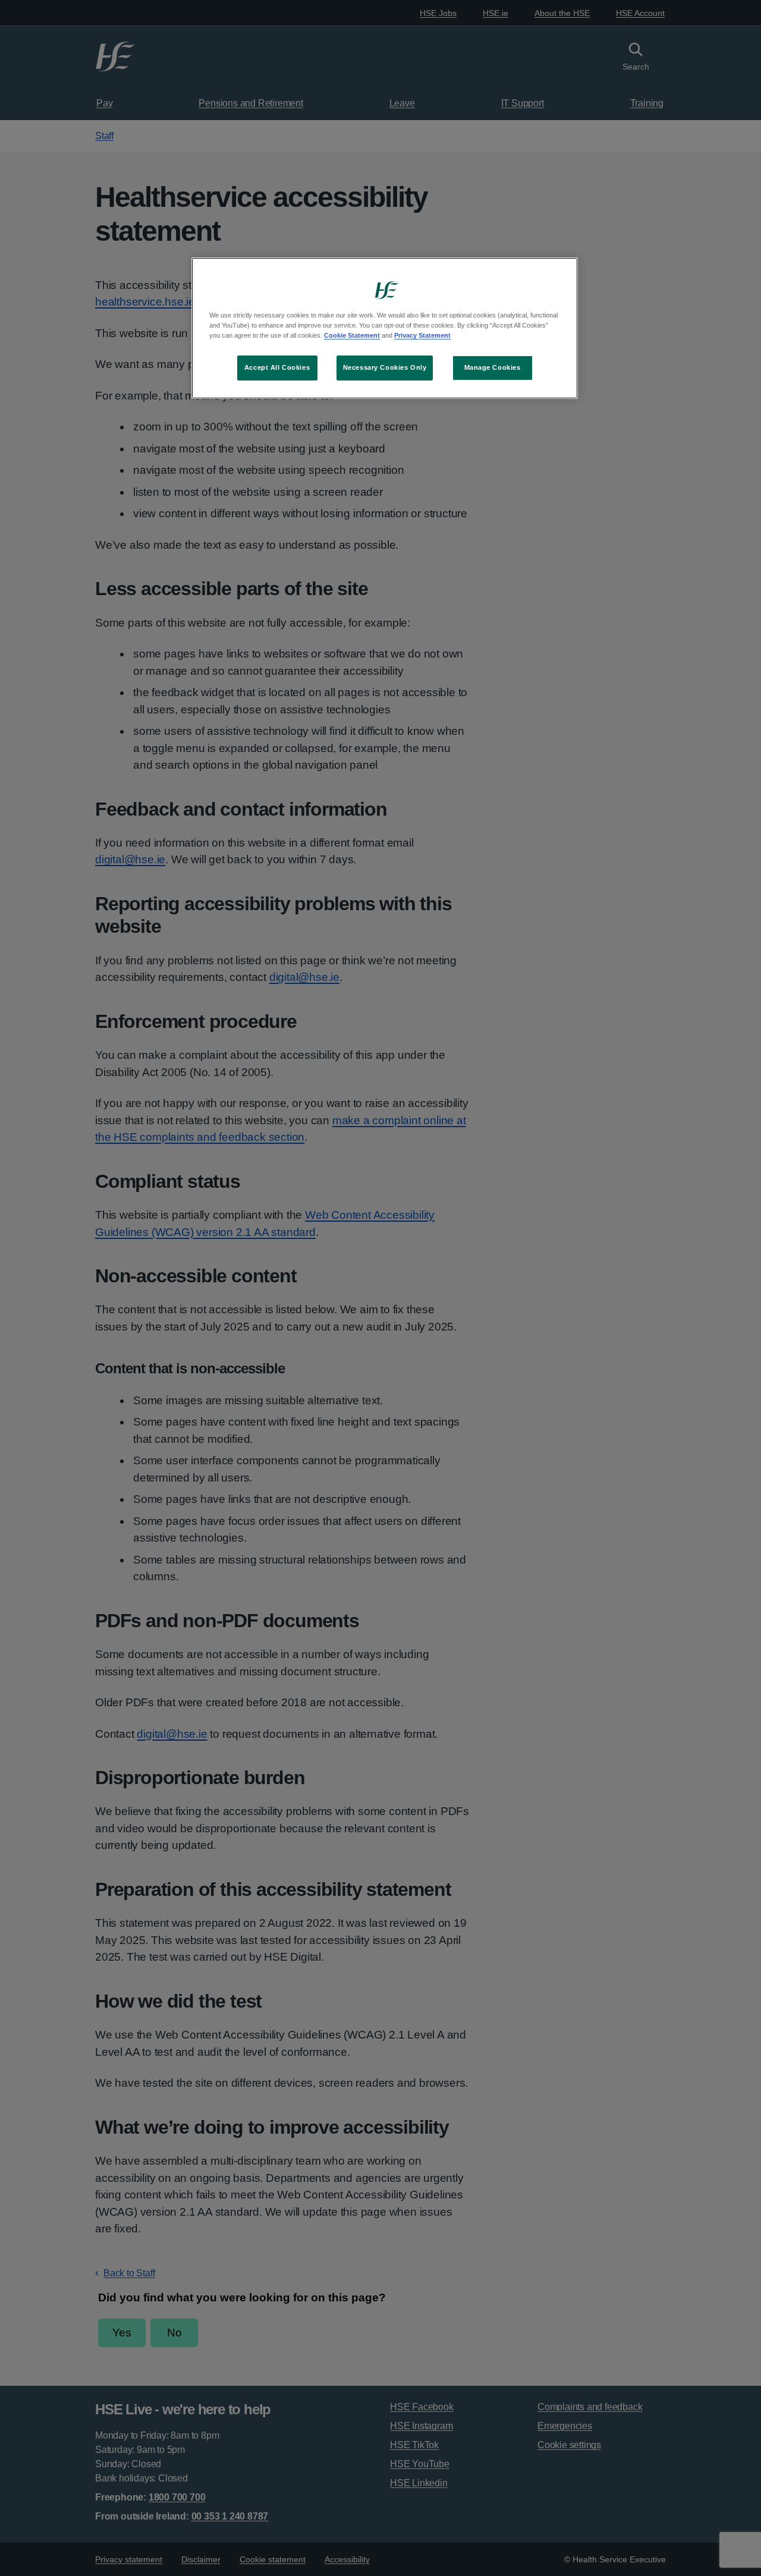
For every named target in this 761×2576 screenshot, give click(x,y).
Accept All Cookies (277, 367)
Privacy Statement (422, 335)
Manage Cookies (493, 367)
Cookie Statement (352, 335)
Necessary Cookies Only (385, 367)
